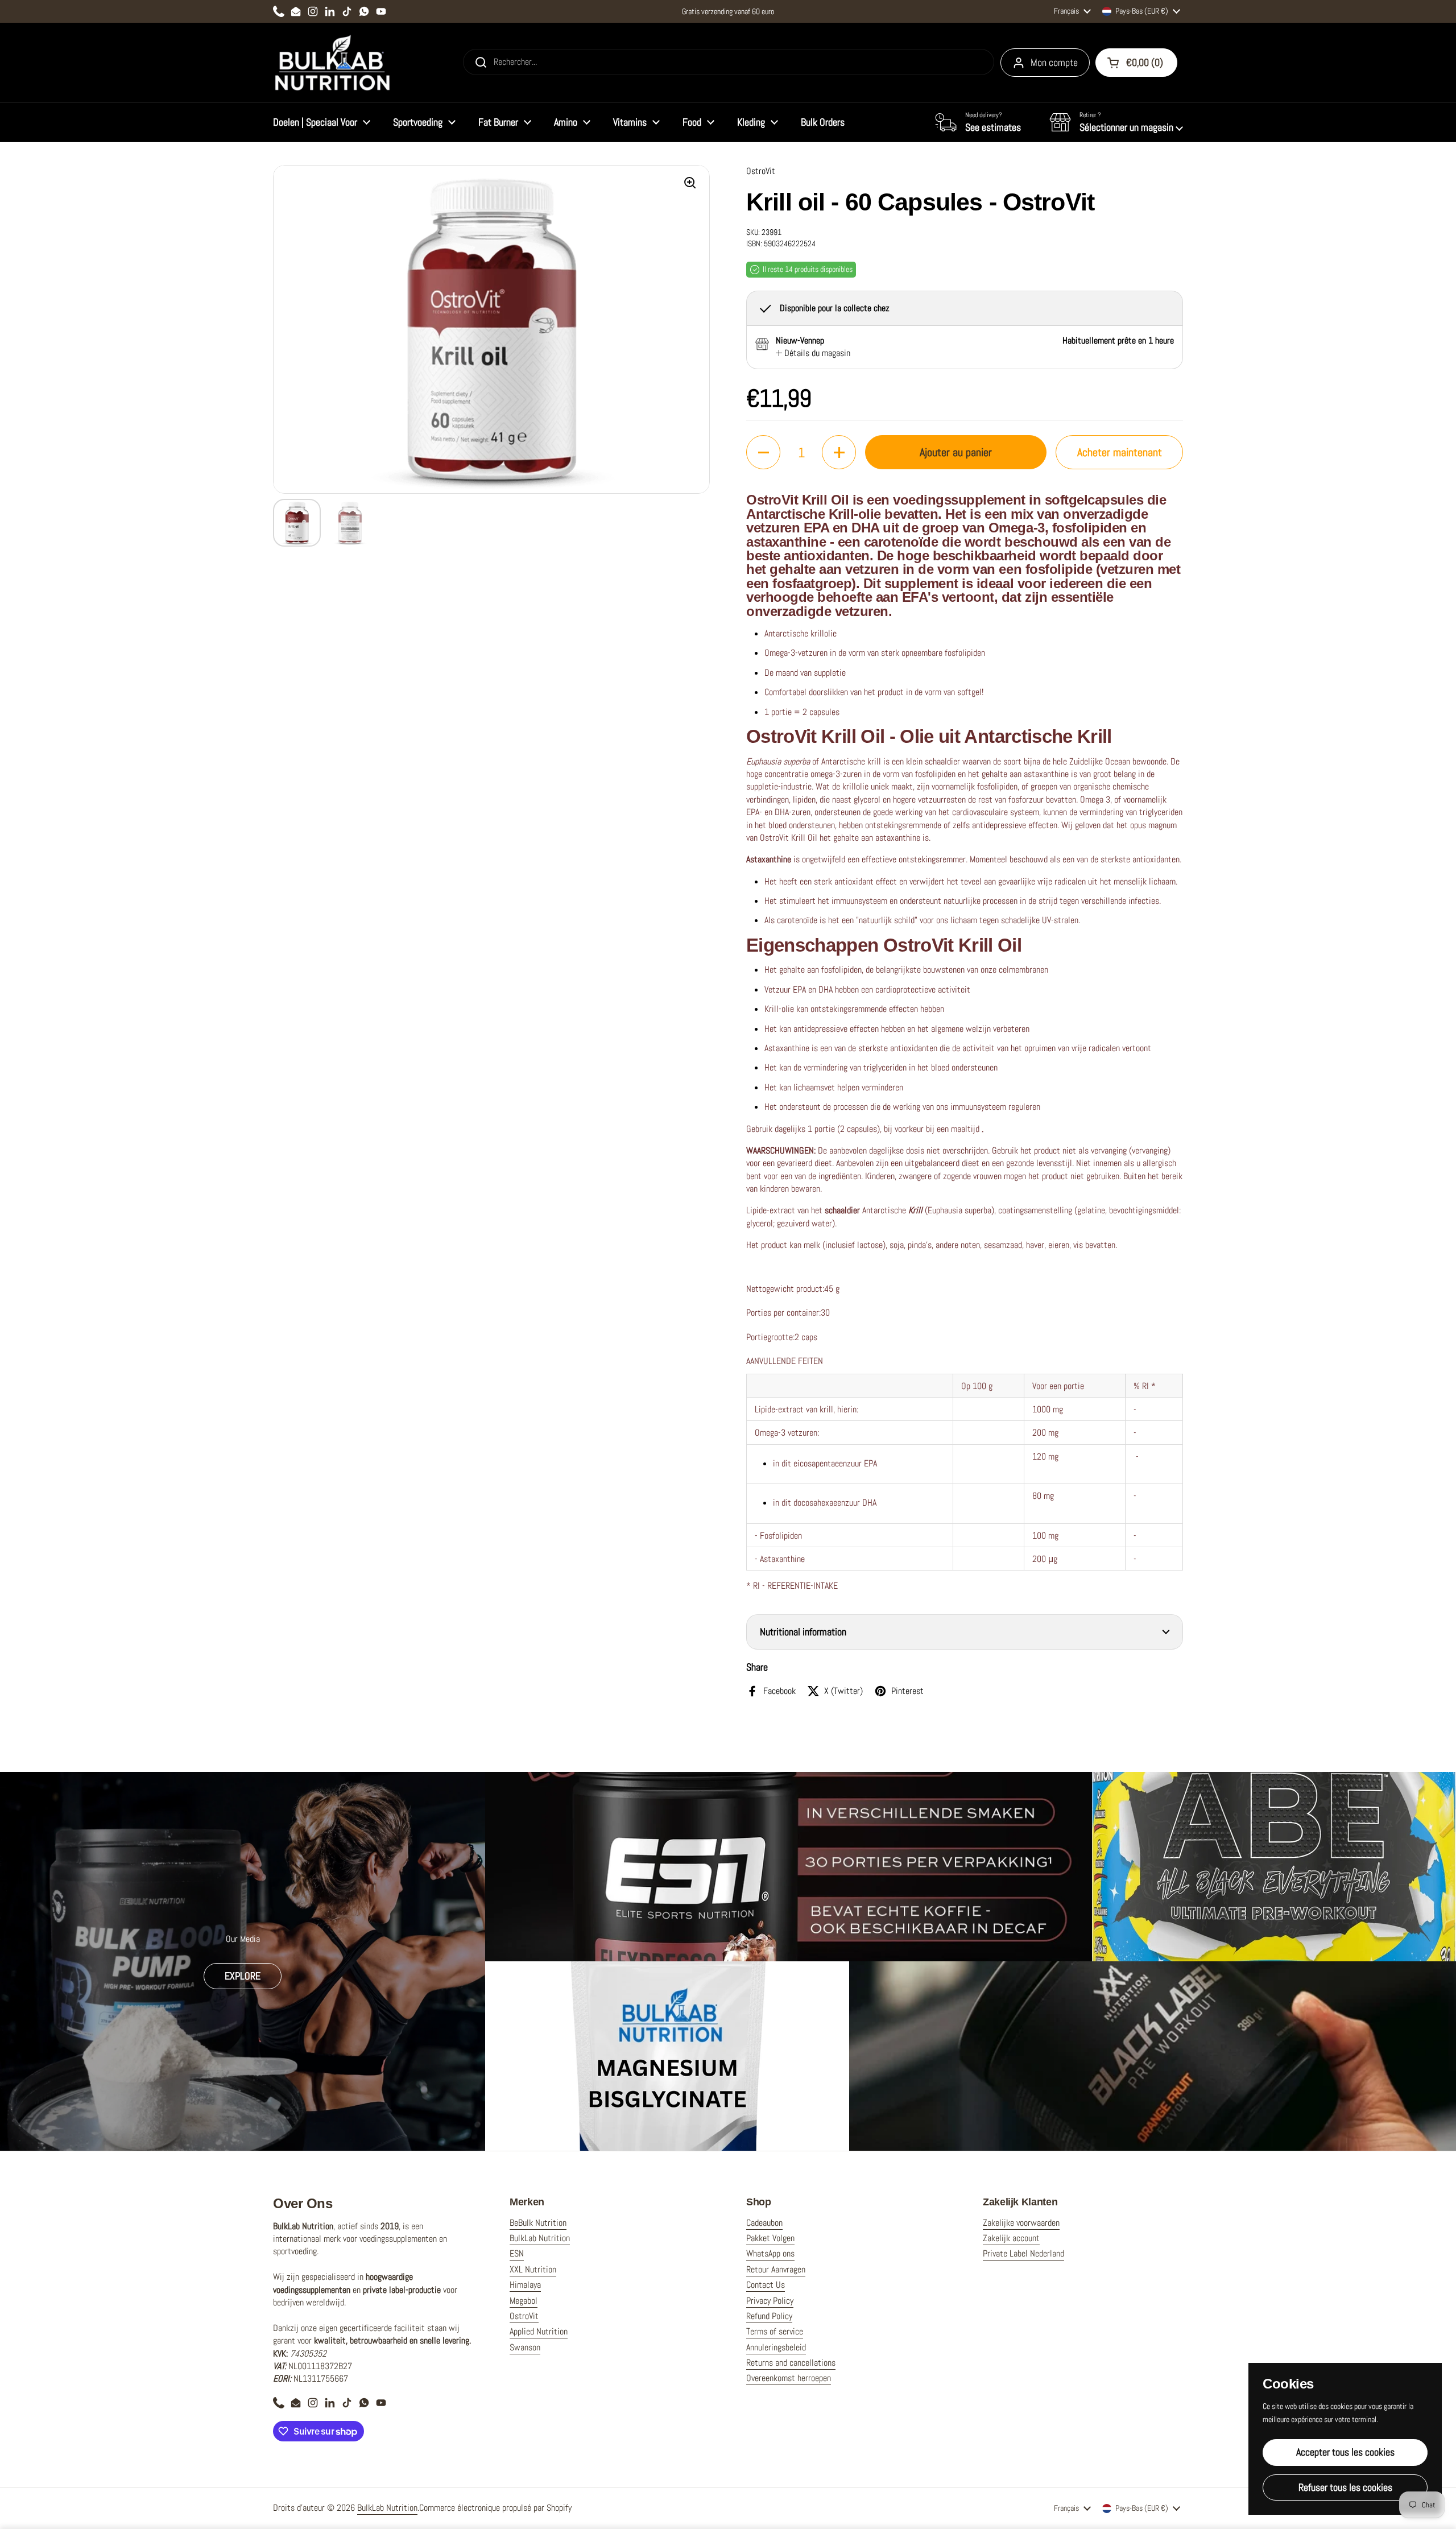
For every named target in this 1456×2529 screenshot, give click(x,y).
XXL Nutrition (533, 2269)
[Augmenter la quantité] (839, 452)
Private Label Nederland (1023, 2253)
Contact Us (766, 2285)
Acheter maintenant (1120, 452)
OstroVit (524, 2316)
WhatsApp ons (770, 2253)
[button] (1116, 122)
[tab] (813, 353)
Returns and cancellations (791, 2363)
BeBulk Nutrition (538, 2223)
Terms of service (775, 2331)
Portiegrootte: (770, 1337)
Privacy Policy (770, 2301)
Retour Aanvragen (776, 2269)
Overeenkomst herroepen (789, 2378)
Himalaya (525, 2285)
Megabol (524, 2301)
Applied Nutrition (539, 2331)
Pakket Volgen (770, 2238)
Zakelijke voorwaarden (1021, 2223)
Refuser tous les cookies (1345, 2487)
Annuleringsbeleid (776, 2347)
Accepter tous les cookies (1345, 2452)
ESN (517, 2253)
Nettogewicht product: (785, 1289)
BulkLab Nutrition (540, 2238)
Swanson (525, 2347)
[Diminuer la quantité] (763, 452)
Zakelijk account (1011, 2238)
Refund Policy (769, 2316)
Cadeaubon (764, 2223)
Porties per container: (783, 1313)
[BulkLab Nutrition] (334, 63)
